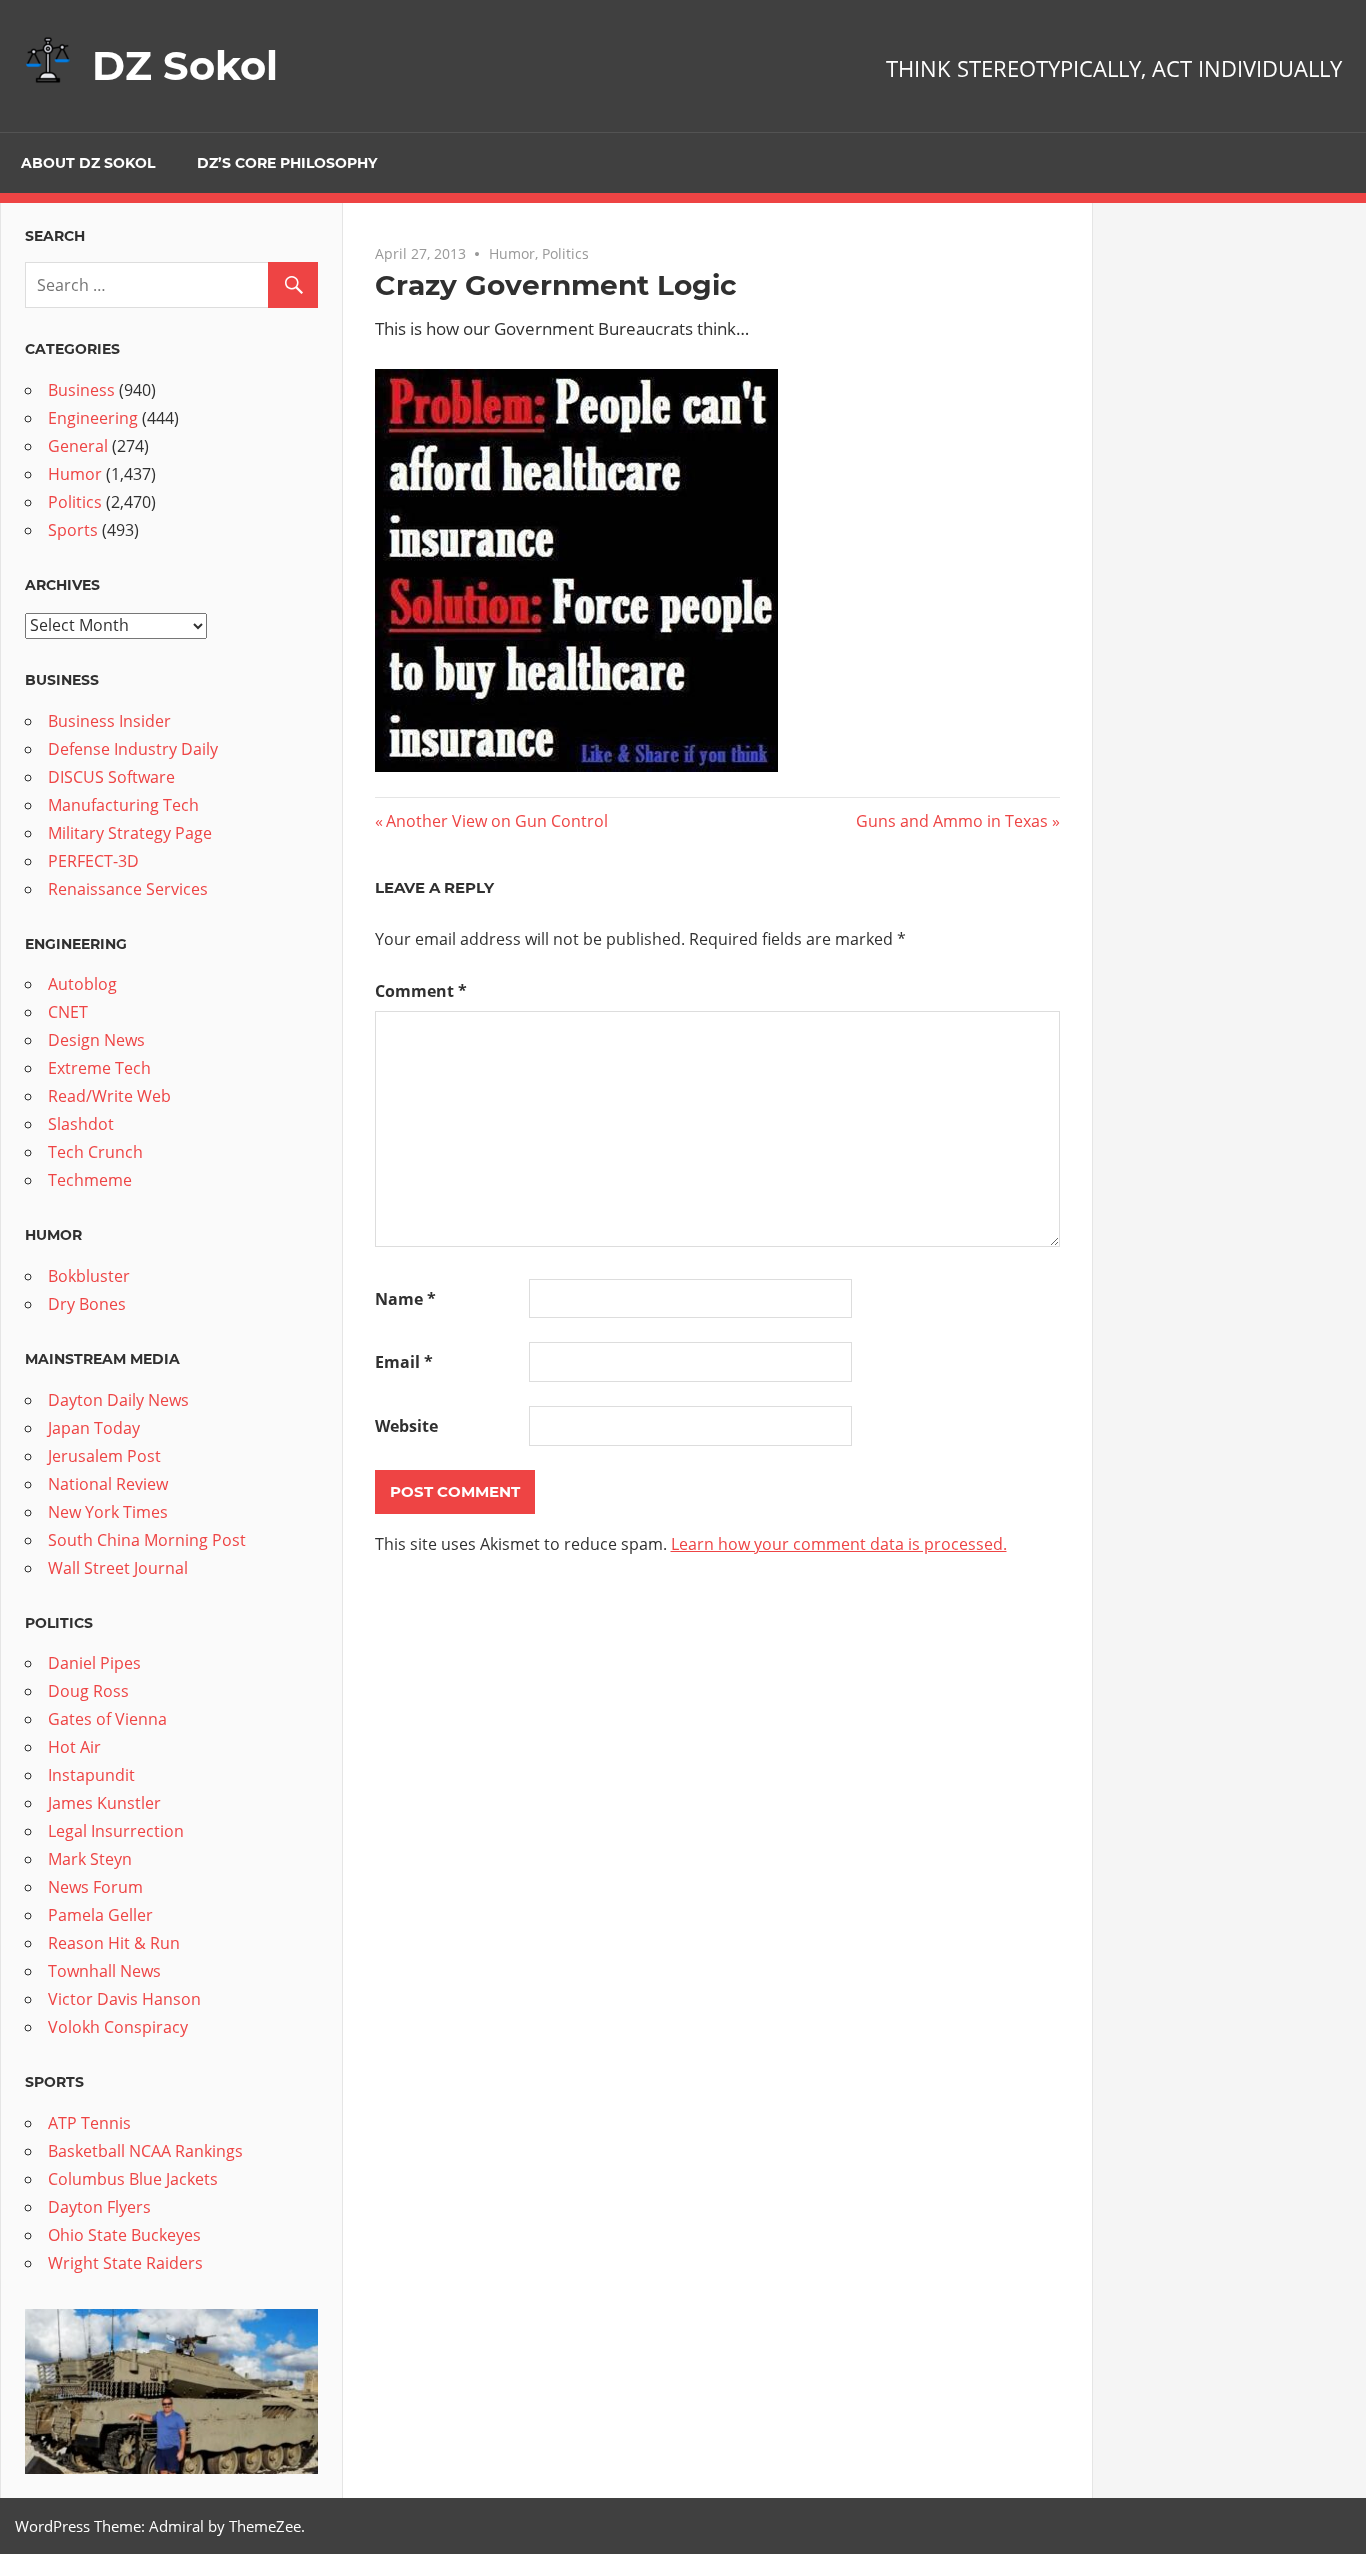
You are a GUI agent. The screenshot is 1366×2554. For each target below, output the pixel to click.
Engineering (93, 418)
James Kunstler (104, 1803)
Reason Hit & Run (114, 1943)
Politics (565, 253)
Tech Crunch (95, 1152)
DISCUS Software (111, 777)
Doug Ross (88, 1691)
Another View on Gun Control (496, 821)
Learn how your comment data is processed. (839, 1544)
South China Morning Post (147, 1540)
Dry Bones (87, 1304)
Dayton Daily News (118, 1400)
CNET (68, 1012)
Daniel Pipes (94, 1663)
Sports (73, 530)
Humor (512, 253)
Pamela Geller (100, 1915)
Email (404, 1362)
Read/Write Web (109, 1096)
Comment (421, 991)
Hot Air (74, 1747)
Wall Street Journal (118, 1568)
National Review (108, 1484)
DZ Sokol (185, 65)
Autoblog (82, 984)
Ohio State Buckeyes (124, 2235)
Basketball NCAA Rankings (145, 2151)
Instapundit (91, 1775)
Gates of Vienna (107, 1719)
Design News (96, 1040)
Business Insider (109, 721)
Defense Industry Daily (133, 749)
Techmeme (90, 1180)
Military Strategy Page (130, 833)
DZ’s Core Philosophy (287, 163)
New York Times (108, 1512)
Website (406, 1426)
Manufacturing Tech (123, 805)
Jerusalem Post (104, 1456)
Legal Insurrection (116, 1831)
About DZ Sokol (88, 163)
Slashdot (81, 1124)
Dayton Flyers (99, 2207)
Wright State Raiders (125, 2263)
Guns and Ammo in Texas (952, 821)
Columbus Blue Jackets (133, 2179)
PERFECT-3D (93, 861)
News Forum (95, 1887)
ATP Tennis (89, 2123)
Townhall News (104, 1971)
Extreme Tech (99, 1068)
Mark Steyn (90, 1859)
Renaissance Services (128, 889)
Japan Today (94, 1428)
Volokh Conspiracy (118, 2027)
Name (405, 1299)
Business (81, 390)
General (78, 446)
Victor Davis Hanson (124, 1999)
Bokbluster (89, 1276)
